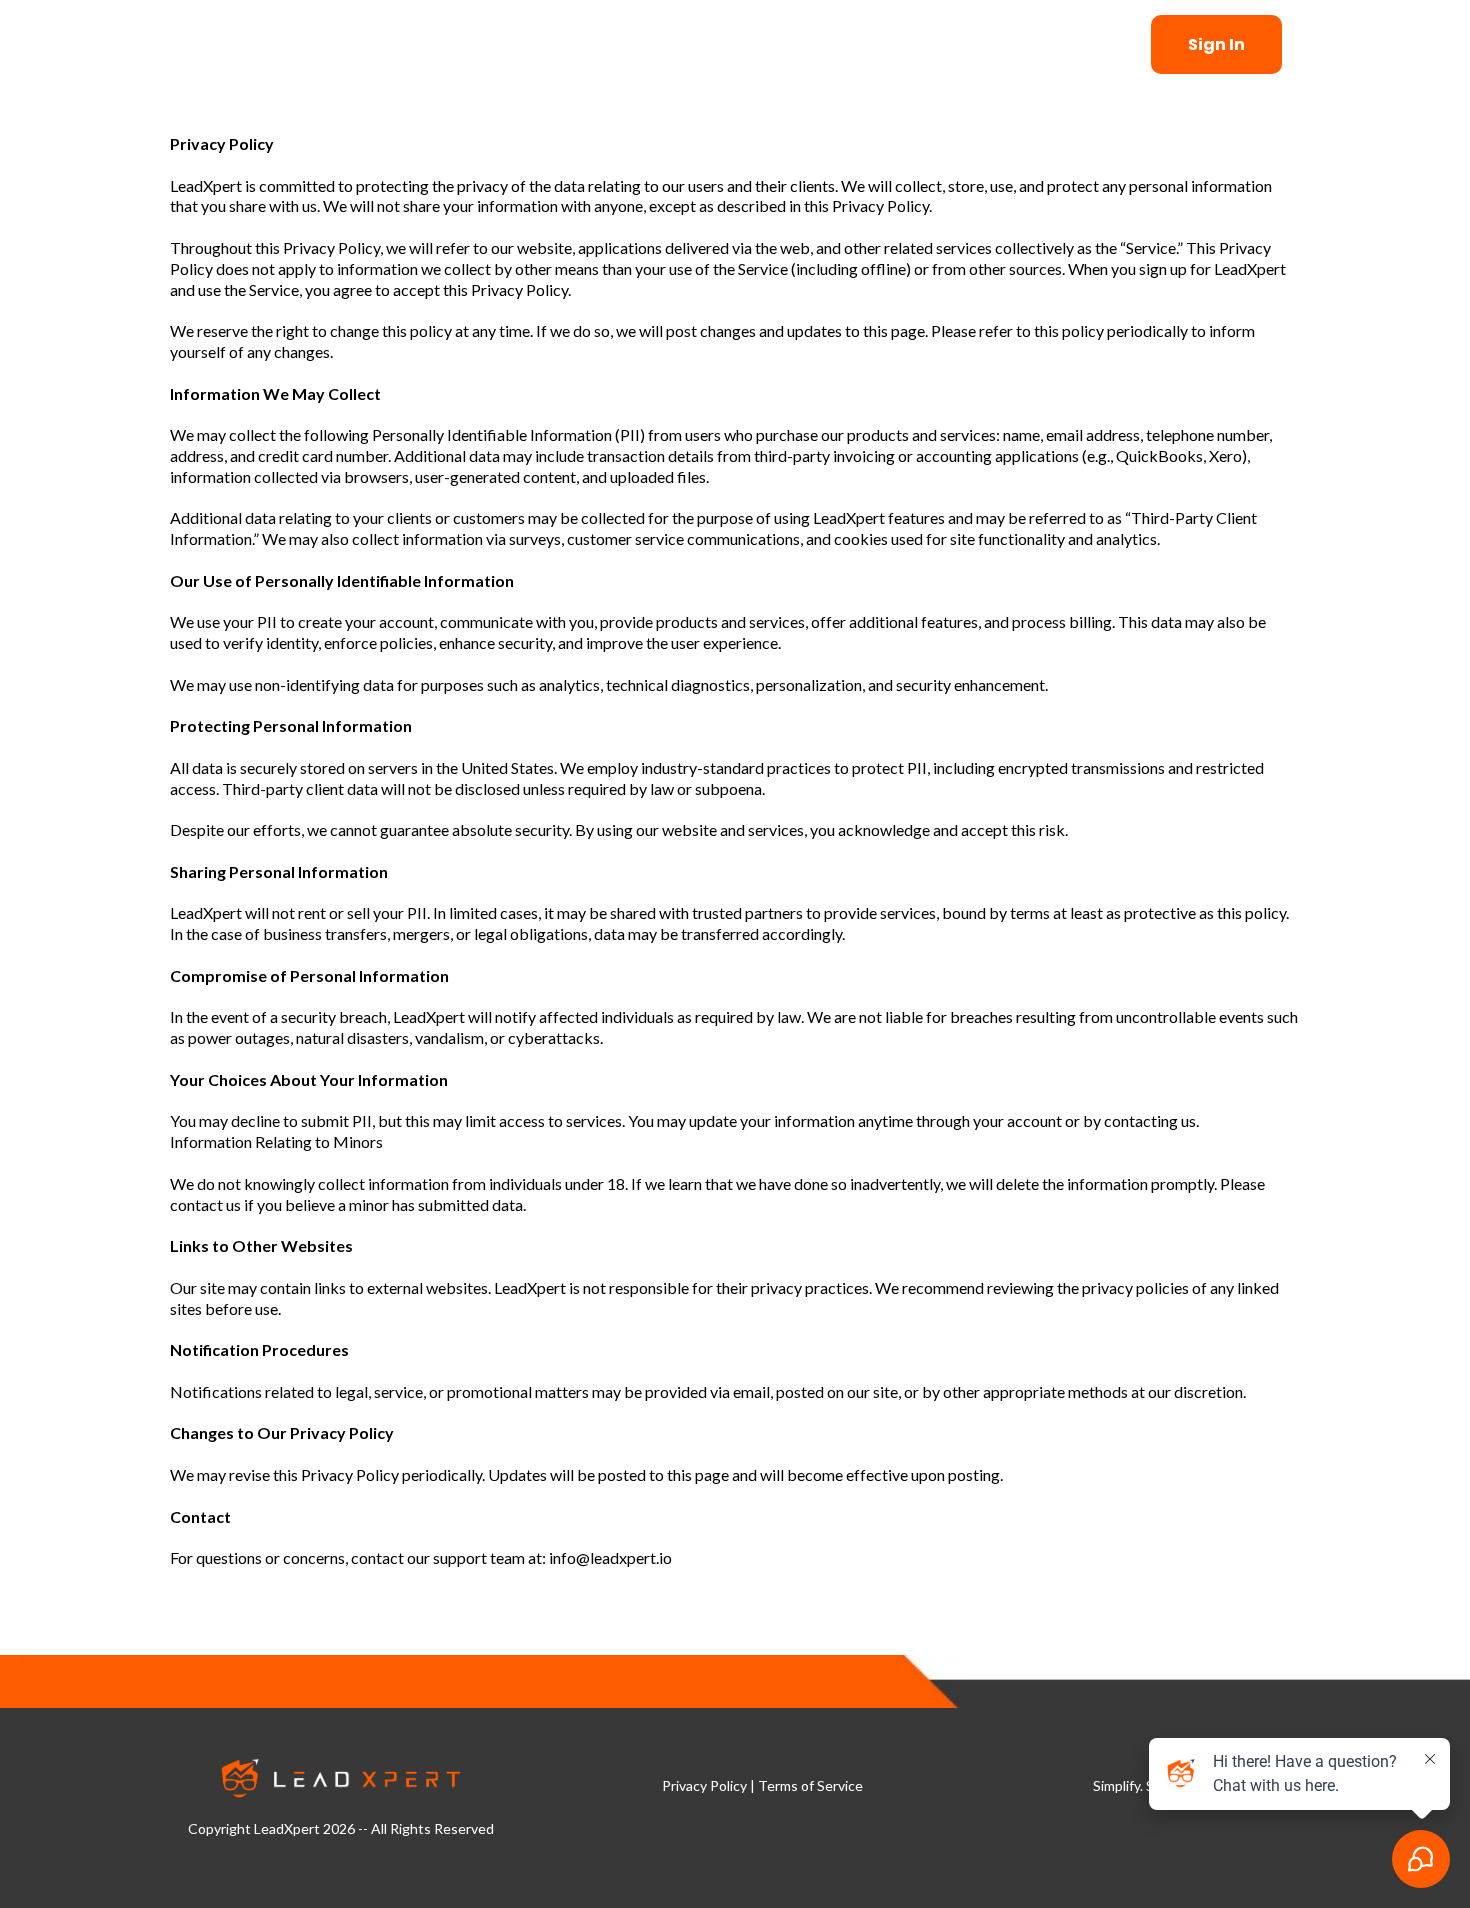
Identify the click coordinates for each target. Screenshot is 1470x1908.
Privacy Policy (704, 1785)
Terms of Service (810, 1785)
